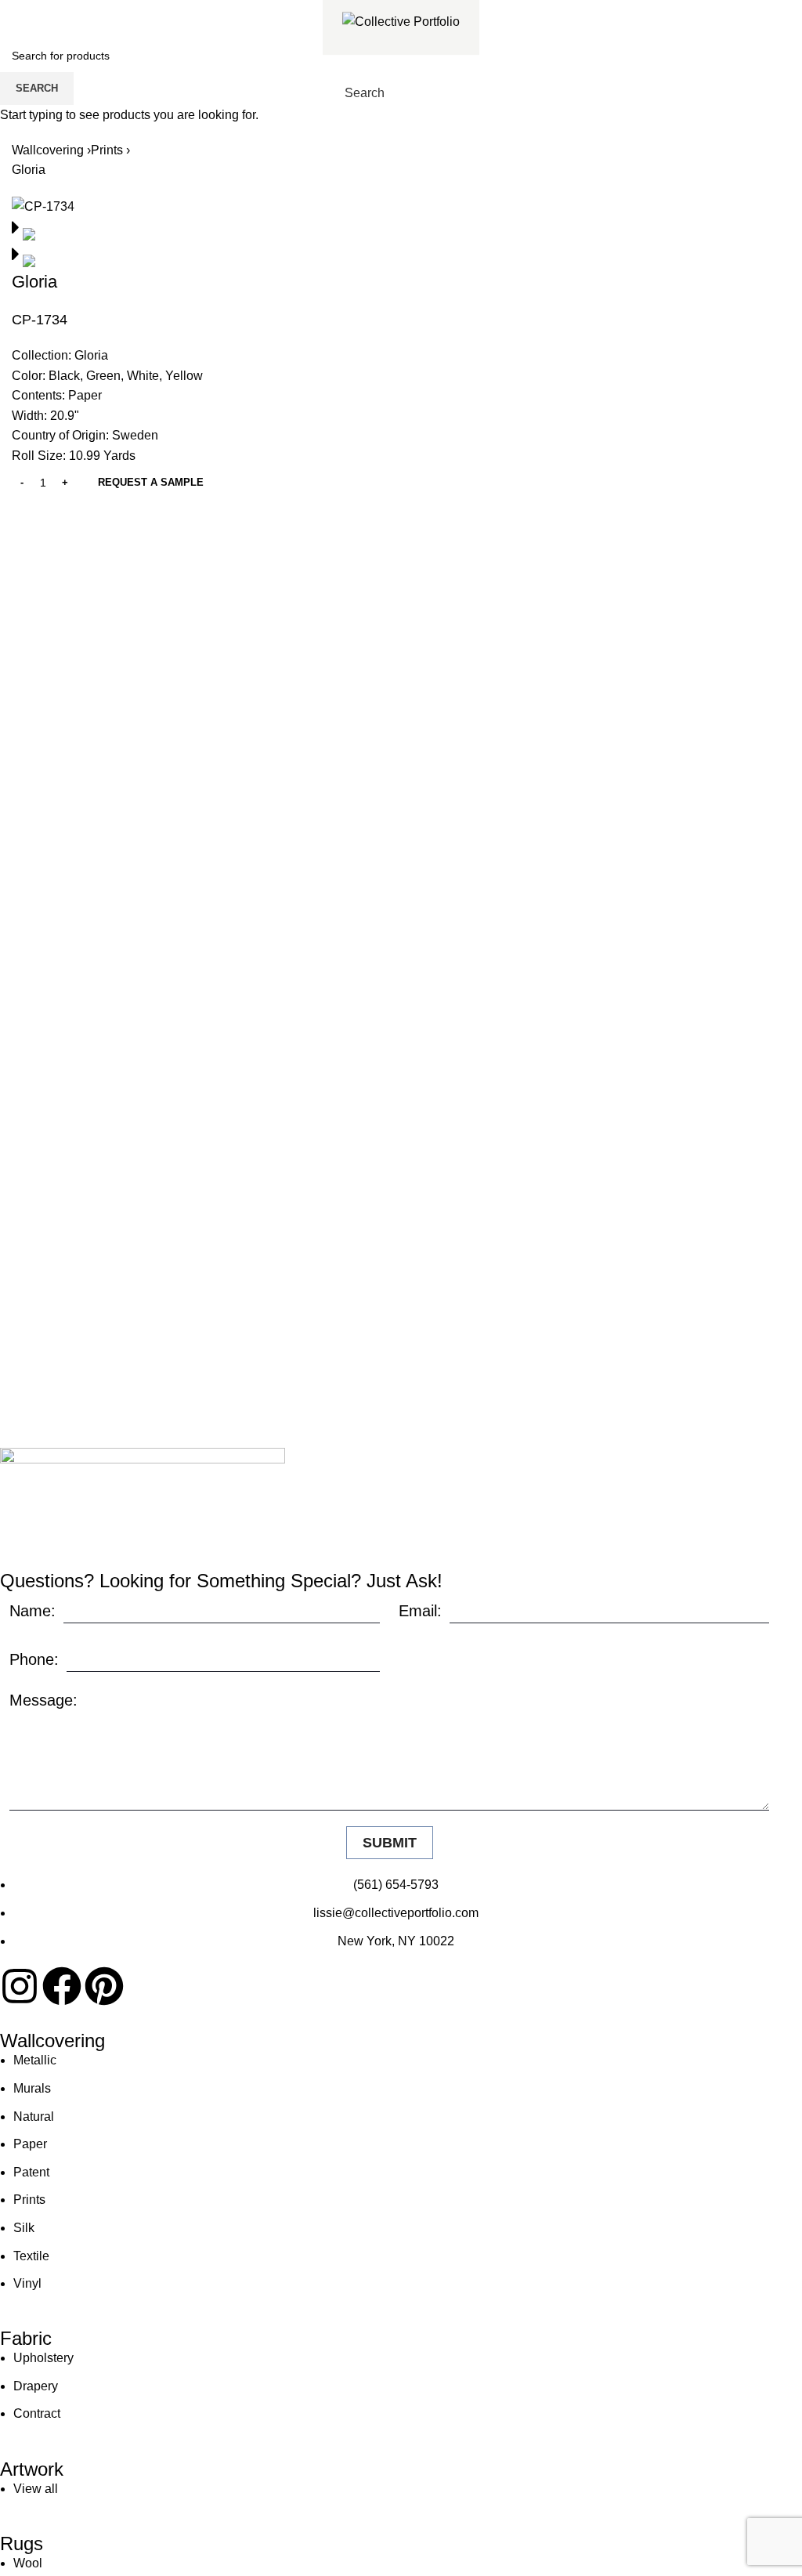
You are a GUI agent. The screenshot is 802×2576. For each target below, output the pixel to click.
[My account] (439, 93)
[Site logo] (401, 21)
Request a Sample (151, 482)
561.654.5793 (68, 11)
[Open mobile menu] (467, 93)
